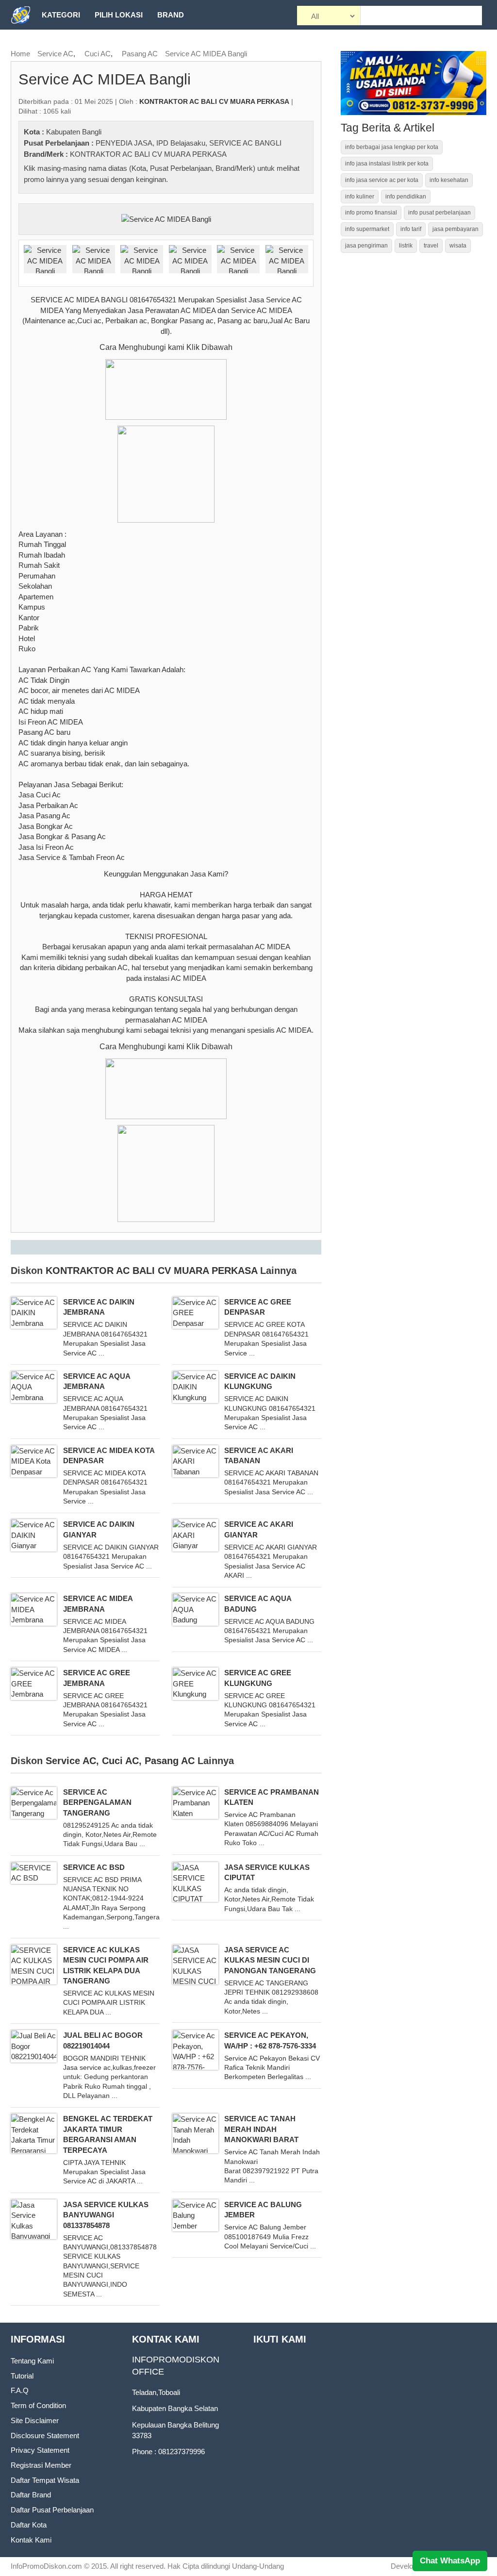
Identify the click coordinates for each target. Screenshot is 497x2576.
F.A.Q (20, 2390)
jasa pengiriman (366, 246)
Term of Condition (38, 2405)
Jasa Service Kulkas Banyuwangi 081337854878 (106, 2215)
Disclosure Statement (45, 2436)
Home (20, 54)
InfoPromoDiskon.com (46, 2566)
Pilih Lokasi (119, 15)
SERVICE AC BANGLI (245, 143)
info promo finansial (371, 213)
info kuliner (360, 197)
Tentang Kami (32, 2361)
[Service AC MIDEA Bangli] (166, 218)
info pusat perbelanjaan (439, 213)
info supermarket (367, 229)
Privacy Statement (40, 2450)
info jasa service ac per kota (382, 180)
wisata (458, 246)
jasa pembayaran (456, 229)
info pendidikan (406, 197)
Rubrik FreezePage (82, 44)
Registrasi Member (41, 2465)
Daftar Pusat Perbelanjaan (52, 2510)
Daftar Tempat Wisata (45, 2480)
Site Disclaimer (35, 2420)
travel (431, 246)
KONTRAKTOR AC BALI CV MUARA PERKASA (148, 154)
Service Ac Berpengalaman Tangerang (97, 1802)
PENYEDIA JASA (124, 143)
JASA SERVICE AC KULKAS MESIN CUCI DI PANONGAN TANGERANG (270, 1960)
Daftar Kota (29, 2525)
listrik (406, 246)
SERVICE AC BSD (94, 1867)
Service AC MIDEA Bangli (206, 54)
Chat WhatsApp (450, 2561)
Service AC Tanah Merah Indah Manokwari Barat (261, 2129)
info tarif (411, 229)
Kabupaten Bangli (74, 132)
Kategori (61, 15)
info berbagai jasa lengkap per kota (392, 147)
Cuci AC (98, 54)
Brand (171, 15)
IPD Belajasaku (181, 143)
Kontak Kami (31, 2540)
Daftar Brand (31, 2495)
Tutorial (22, 2376)
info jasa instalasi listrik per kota (387, 164)
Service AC (55, 54)
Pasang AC (140, 54)
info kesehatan (449, 180)
